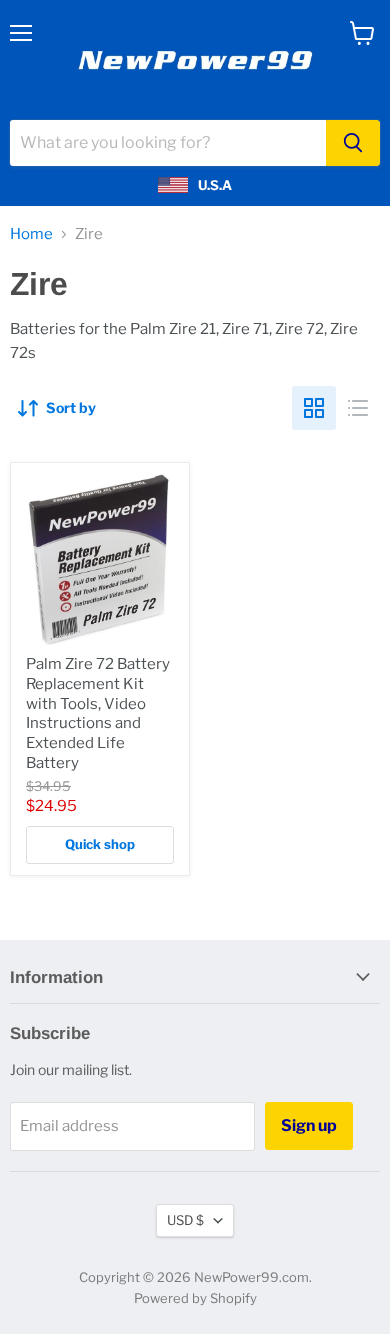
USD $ (185, 1220)
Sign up (309, 1125)
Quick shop (100, 844)
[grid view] (314, 408)
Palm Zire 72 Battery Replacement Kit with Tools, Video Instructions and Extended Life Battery (98, 713)
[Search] (353, 143)
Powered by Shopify (195, 1298)
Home (31, 234)
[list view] (358, 408)
